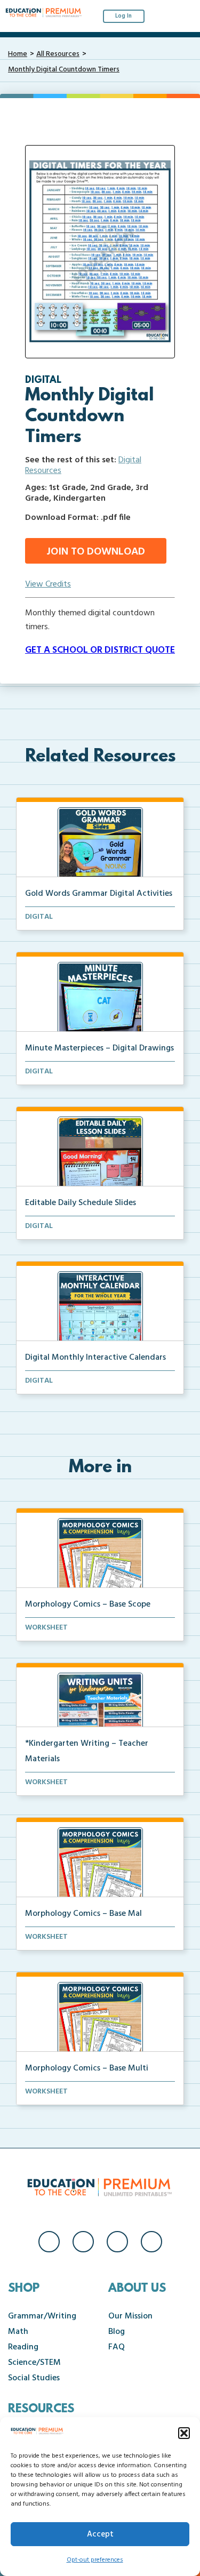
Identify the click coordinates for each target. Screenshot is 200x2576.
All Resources (58, 54)
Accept (100, 2534)
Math (18, 2332)
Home (18, 54)
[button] (184, 2433)
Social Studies (34, 2378)
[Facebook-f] (49, 2242)
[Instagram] (83, 2242)
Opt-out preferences (95, 2560)
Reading (23, 2347)
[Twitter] (117, 2242)
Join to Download (96, 552)
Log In (123, 16)
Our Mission (130, 2316)
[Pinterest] (151, 2242)
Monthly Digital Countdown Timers (64, 70)
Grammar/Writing (42, 2316)
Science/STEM (34, 2363)
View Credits (48, 584)
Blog (117, 2332)
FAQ (117, 2347)
